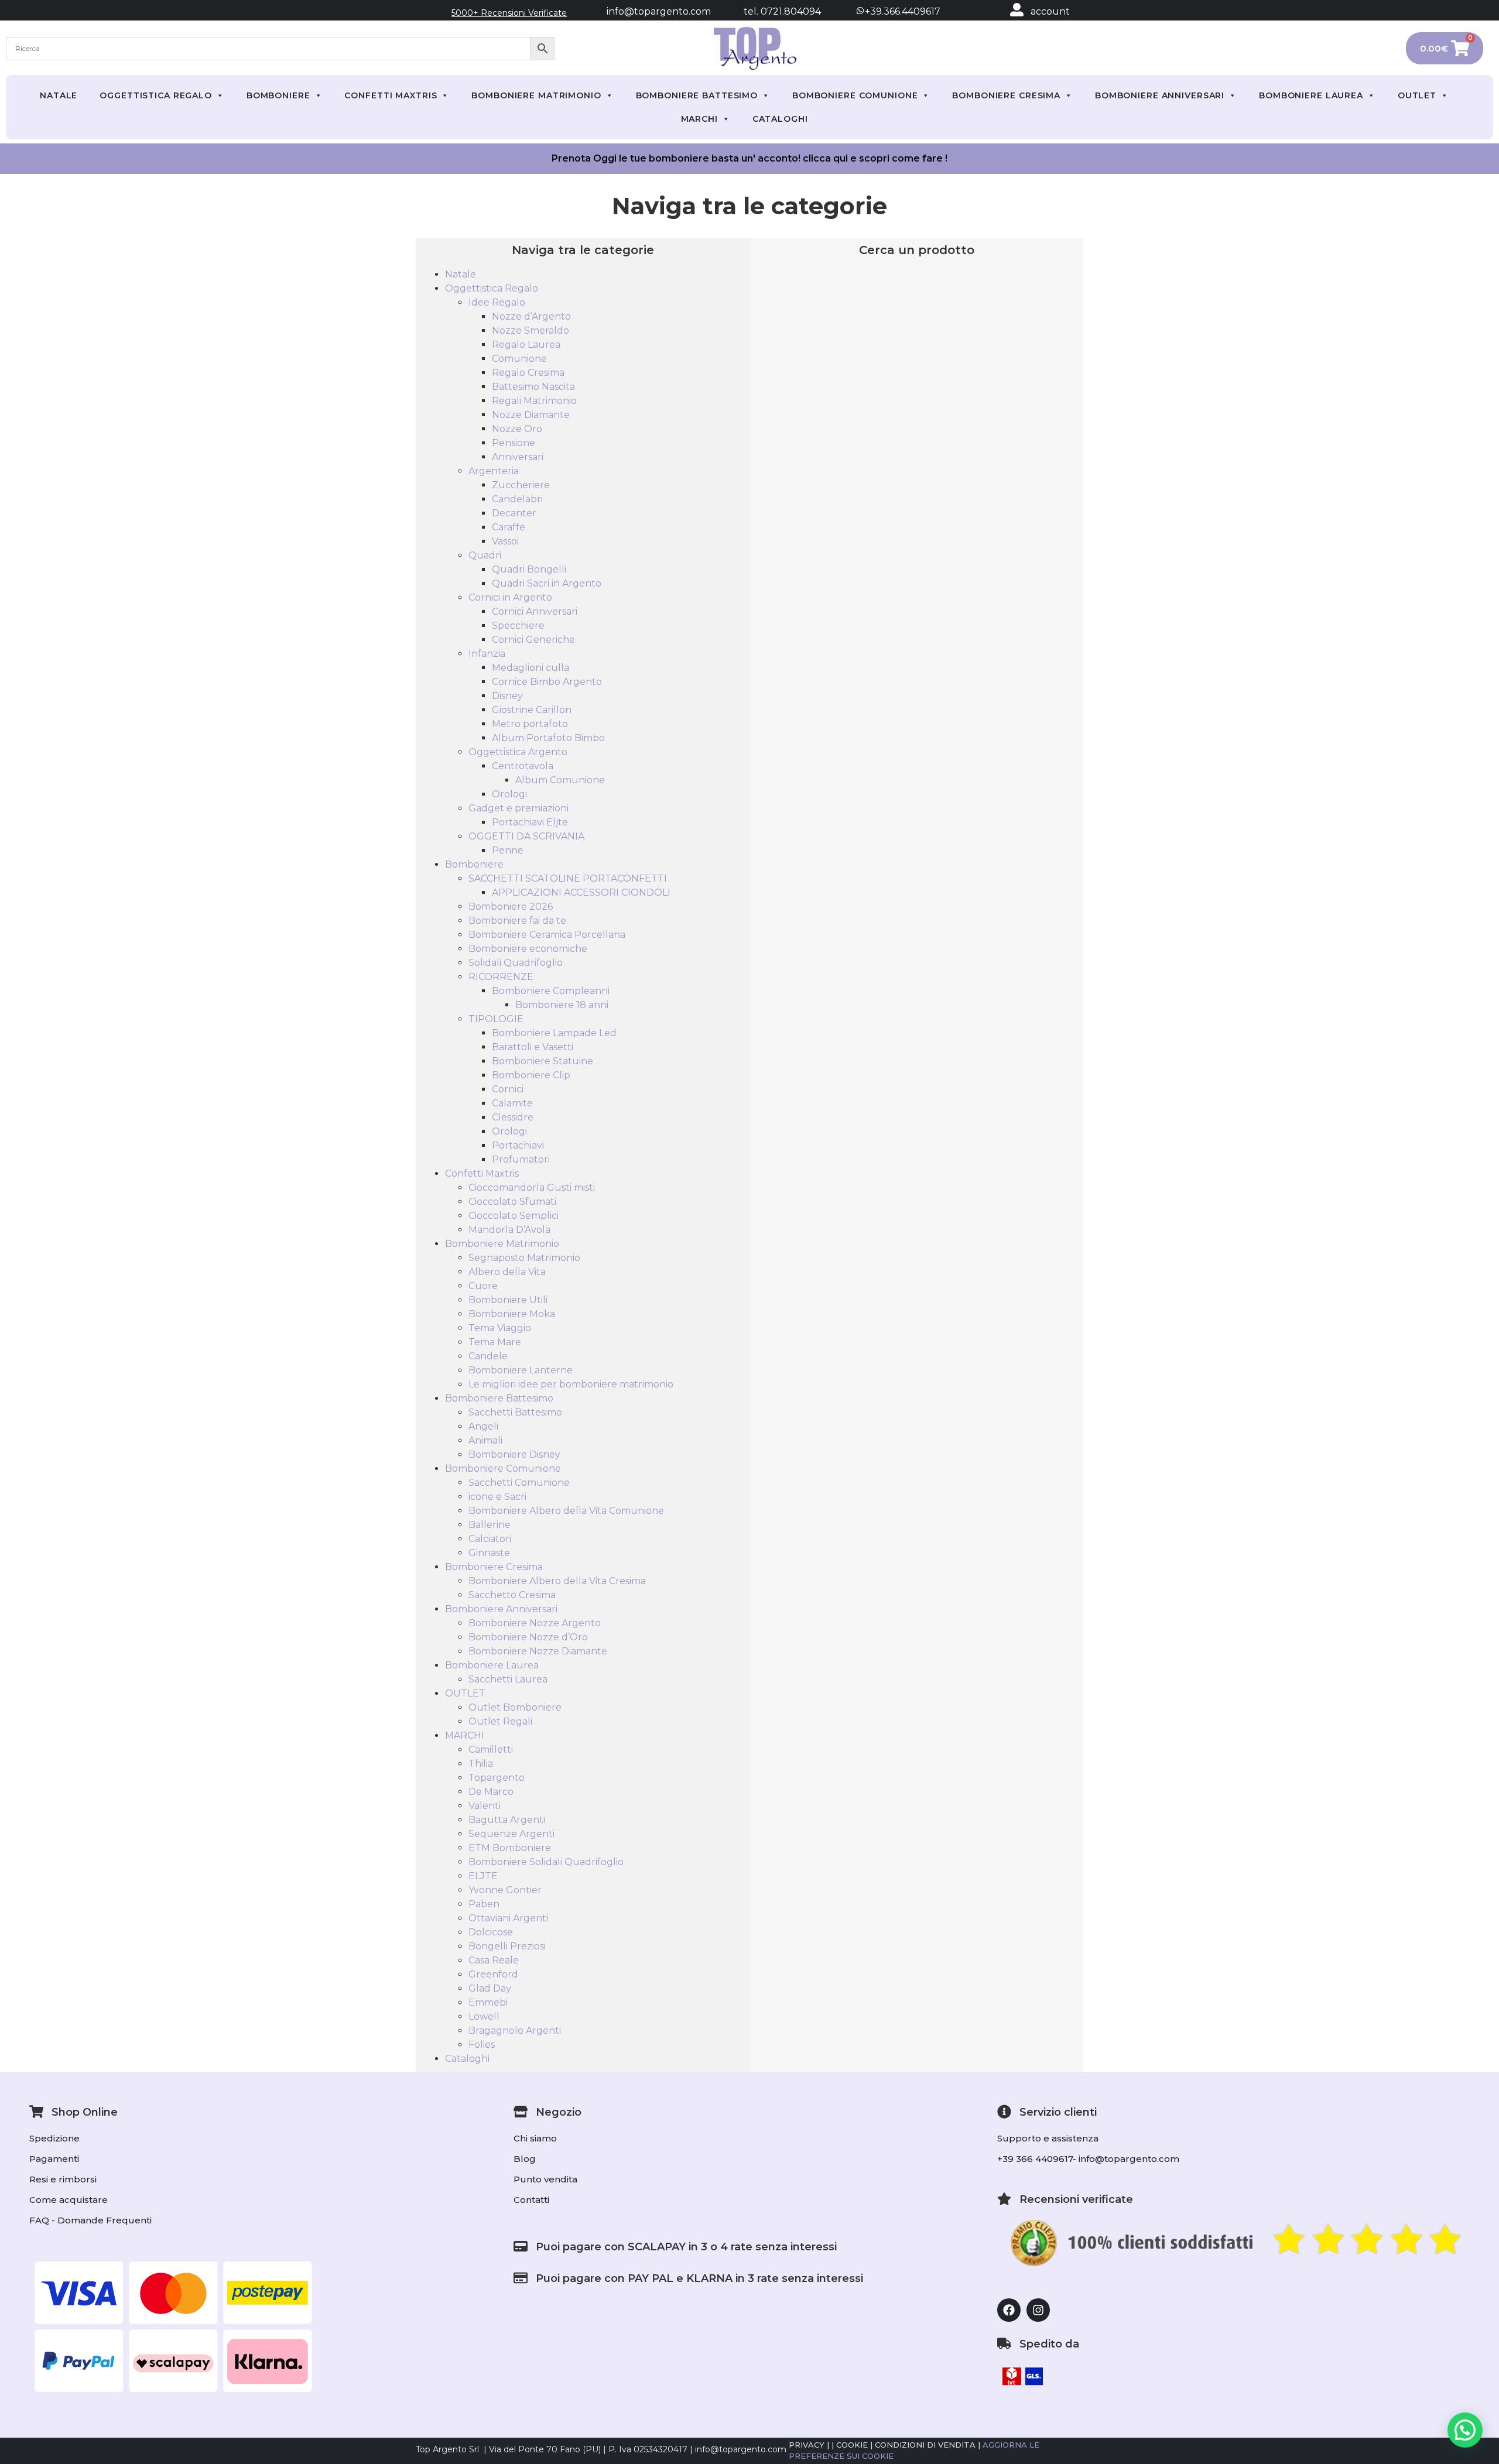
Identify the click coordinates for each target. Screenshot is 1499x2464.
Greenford (493, 1974)
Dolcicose (491, 1932)
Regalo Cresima (528, 373)
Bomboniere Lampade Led (554, 1033)
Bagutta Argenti (507, 1820)
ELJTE (483, 1876)
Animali (485, 1440)
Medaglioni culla (531, 668)
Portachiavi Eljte (530, 822)
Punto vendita (545, 2179)
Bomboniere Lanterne (521, 1370)
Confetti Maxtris (391, 95)
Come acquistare (69, 2200)
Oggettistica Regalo (156, 95)
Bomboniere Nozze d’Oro (528, 1637)
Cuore (483, 1286)
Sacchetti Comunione (519, 1483)
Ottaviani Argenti (508, 1918)
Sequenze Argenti (511, 1834)
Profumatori (521, 1159)
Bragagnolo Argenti (515, 2031)
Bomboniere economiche (528, 949)
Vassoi (505, 541)
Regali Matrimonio (534, 401)
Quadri (485, 555)
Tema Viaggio (500, 1328)
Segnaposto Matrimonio (524, 1258)
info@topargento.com (659, 11)
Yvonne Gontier (505, 1890)
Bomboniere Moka (512, 1314)
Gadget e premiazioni (519, 808)
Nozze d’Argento (531, 316)
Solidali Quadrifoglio (516, 963)
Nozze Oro (517, 429)
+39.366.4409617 (901, 11)
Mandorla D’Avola (509, 1230)
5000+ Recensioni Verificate (509, 13)
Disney (507, 696)
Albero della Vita (507, 1272)
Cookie (852, 2445)
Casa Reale (494, 1960)
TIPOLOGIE (496, 1019)
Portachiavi (518, 1145)
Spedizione (54, 2138)
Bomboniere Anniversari (1160, 95)
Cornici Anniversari (535, 611)
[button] (1465, 2430)
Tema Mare (495, 1342)
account (1050, 11)
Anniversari (518, 457)
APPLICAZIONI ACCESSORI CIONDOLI (581, 892)
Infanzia (487, 654)
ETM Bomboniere (510, 1848)
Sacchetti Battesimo (515, 1412)
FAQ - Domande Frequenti (90, 2220)
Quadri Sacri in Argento (547, 583)
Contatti (531, 2200)
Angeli (483, 1426)
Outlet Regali (500, 1721)
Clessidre (513, 1117)
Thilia (481, 1764)
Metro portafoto (530, 724)
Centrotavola (523, 766)
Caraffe (509, 527)
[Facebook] (1009, 2310)
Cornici (508, 1089)
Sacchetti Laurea (508, 1679)
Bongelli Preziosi (507, 1946)
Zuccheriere (521, 485)
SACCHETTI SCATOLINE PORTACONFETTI (568, 878)
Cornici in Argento (510, 597)
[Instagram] (1038, 2310)
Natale (59, 95)
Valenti (485, 1806)
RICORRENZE (501, 977)
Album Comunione (560, 780)
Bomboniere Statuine (543, 1061)
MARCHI (699, 119)
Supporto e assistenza (1048, 2138)
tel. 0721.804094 (772, 11)
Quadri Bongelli (529, 569)
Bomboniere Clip (531, 1075)
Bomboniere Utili (508, 1300)
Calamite (512, 1103)
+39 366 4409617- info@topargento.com (1088, 2159)
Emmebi (488, 2002)
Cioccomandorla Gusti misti (532, 1188)
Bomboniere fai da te (517, 921)
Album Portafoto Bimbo (548, 738)
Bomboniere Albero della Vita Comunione (566, 1511)
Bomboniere (278, 95)
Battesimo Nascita (533, 387)
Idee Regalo (497, 302)
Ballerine (490, 1525)
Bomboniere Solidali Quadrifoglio (546, 1862)
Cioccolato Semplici (514, 1216)
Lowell (484, 2016)
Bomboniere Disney (514, 1454)
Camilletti (491, 1750)
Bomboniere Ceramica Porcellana (547, 935)
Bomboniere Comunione (855, 95)
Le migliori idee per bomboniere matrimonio (571, 1384)
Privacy (807, 2445)
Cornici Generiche (533, 640)
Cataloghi (780, 119)
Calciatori (490, 1539)
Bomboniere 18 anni (562, 1005)
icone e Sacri (497, 1497)
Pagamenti (54, 2159)
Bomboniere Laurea (1311, 95)
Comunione (519, 359)
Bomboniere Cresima (1006, 95)
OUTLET (1417, 95)
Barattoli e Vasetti (533, 1047)
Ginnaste (489, 1553)
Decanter (514, 513)
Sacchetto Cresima (512, 1595)
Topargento (497, 1778)
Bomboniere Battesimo (697, 95)
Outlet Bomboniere (515, 1707)
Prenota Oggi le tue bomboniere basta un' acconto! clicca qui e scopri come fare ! (749, 158)
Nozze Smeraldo (531, 330)
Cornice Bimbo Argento (547, 682)
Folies (482, 2045)
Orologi (509, 794)
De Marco (491, 1792)
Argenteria (494, 471)
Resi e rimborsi (63, 2179)
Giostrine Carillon (532, 710)
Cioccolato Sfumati (512, 1202)
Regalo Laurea (526, 345)
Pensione (514, 443)
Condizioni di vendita (925, 2445)
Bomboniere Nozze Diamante (538, 1651)
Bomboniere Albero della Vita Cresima (557, 1581)
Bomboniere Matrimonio (536, 95)
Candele (488, 1356)
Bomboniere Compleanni (551, 991)
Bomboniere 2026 (511, 907)
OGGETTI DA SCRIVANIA (526, 836)
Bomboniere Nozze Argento (535, 1623)
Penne (508, 850)
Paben (484, 1904)
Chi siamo (535, 2138)
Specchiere (518, 626)
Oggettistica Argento (518, 752)
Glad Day (490, 1988)
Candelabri (517, 499)
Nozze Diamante (531, 415)
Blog (525, 2159)
